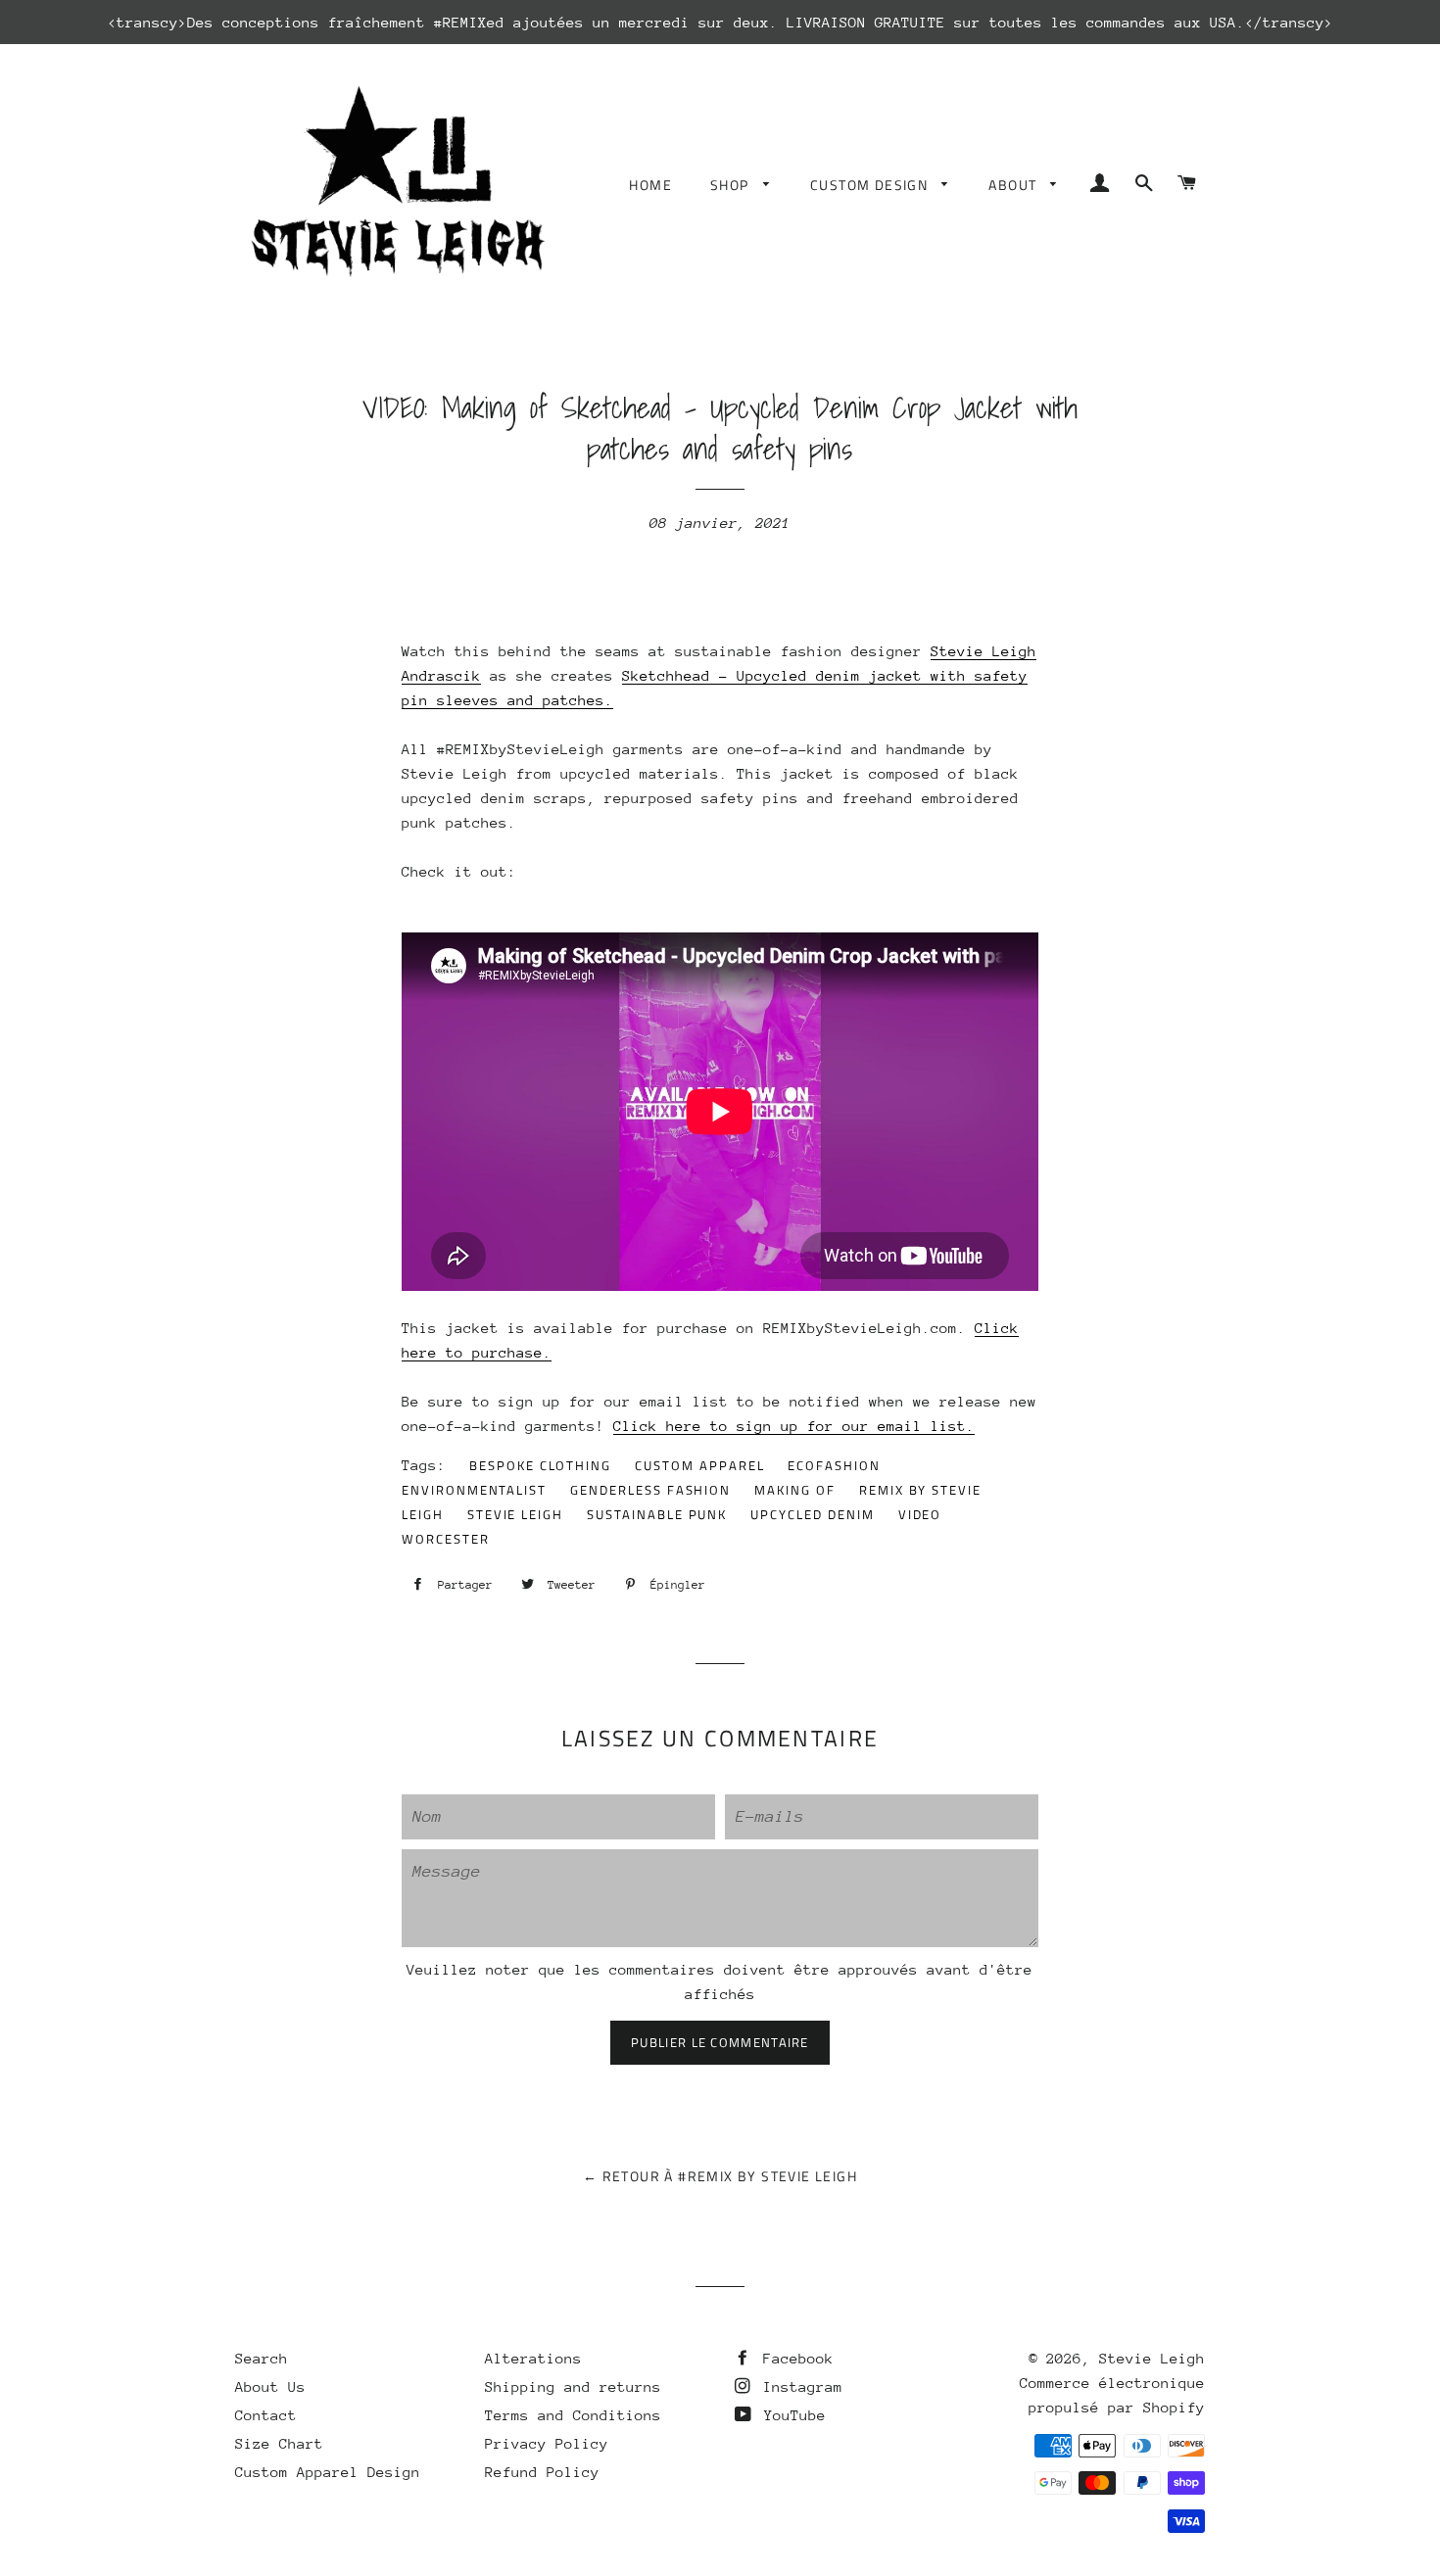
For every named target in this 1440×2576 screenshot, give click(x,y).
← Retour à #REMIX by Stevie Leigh (720, 2176)
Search (262, 2358)
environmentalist (474, 1490)
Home (650, 185)
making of (795, 1490)
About (1014, 185)
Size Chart (279, 2443)
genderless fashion (650, 1490)
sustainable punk (657, 1514)
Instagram (798, 2386)
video (920, 1514)
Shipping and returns (573, 2386)
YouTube (791, 2415)
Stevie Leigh (1152, 2358)
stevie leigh (515, 1514)
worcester (446, 1539)
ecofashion (834, 1465)
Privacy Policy (547, 2443)
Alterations (533, 2358)
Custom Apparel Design (328, 2472)
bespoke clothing (540, 1465)
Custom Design (871, 185)
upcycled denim (812, 1514)
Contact (266, 2415)
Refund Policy (542, 2472)
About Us (270, 2386)
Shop (732, 185)
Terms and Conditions (573, 2415)
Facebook (794, 2358)
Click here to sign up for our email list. (794, 1426)
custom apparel (699, 1465)
